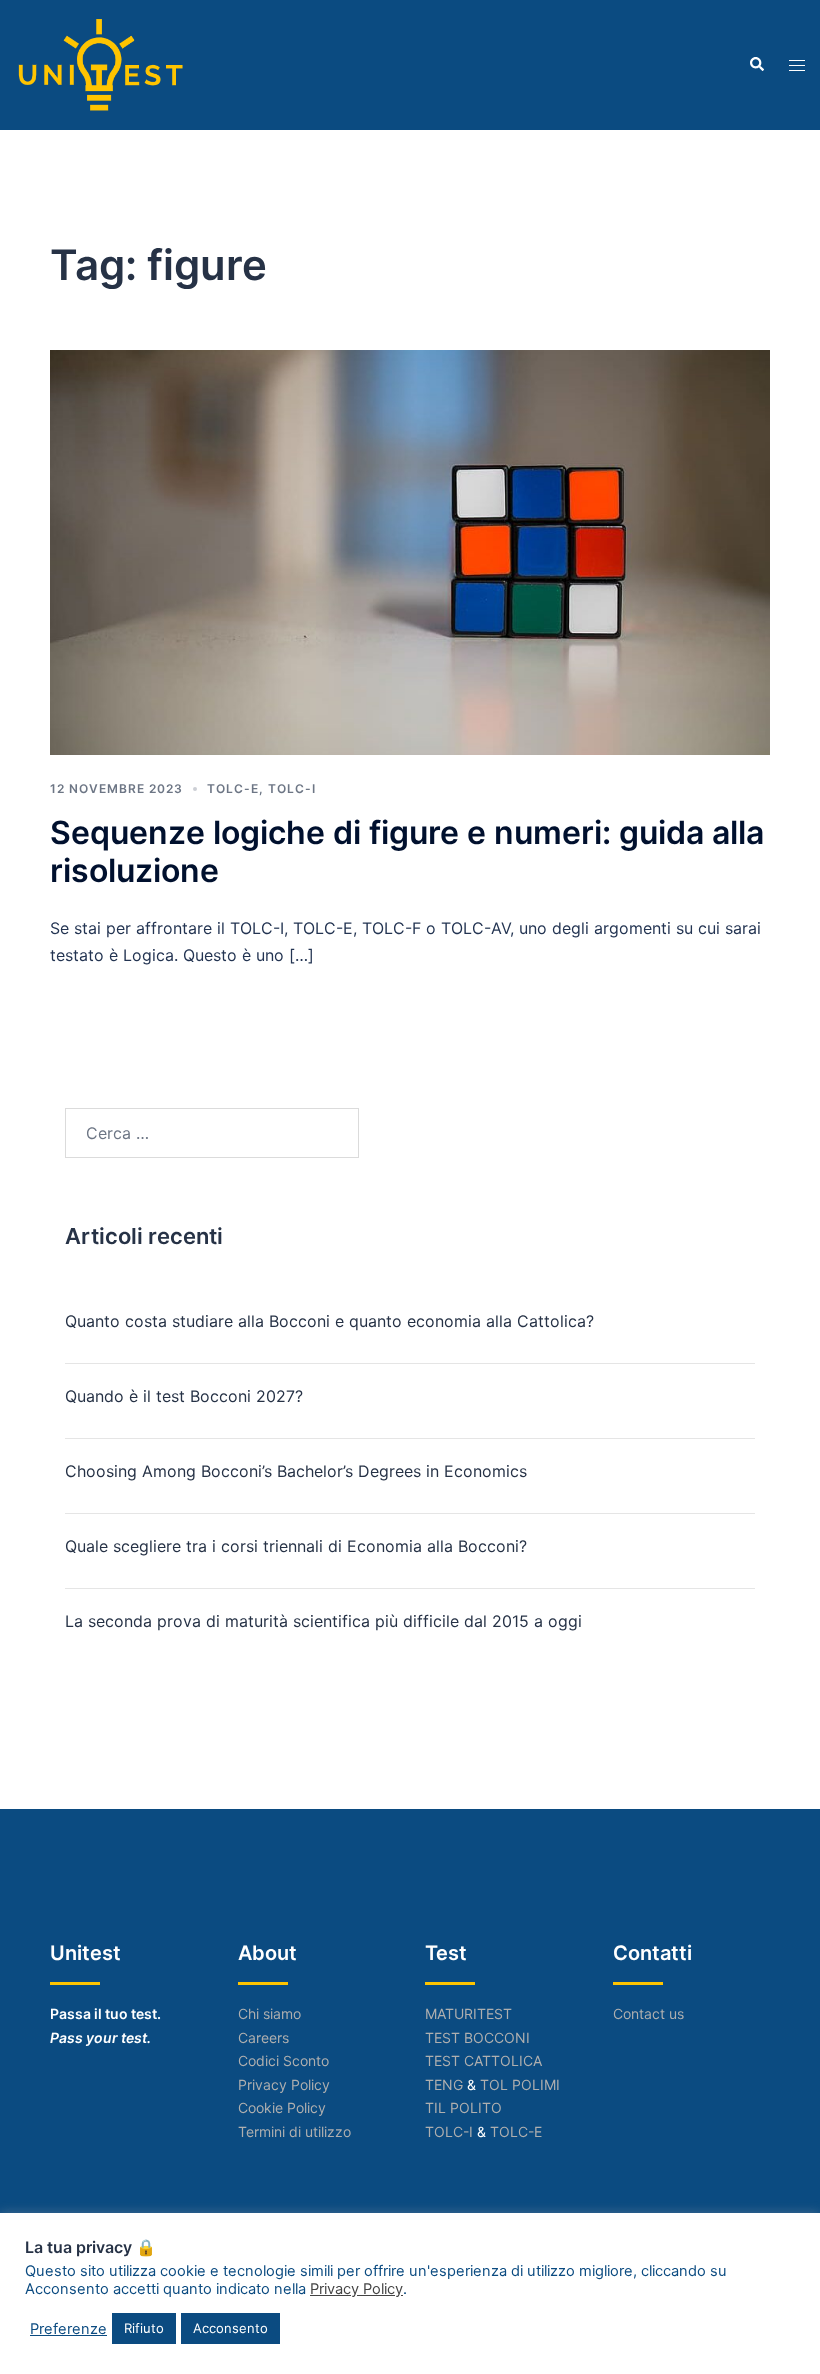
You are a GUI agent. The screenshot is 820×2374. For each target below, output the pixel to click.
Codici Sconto (283, 2060)
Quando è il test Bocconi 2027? (184, 1396)
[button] (756, 65)
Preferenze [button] (68, 2329)
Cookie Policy (282, 2107)
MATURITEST (468, 2013)
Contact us (648, 2013)
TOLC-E (233, 788)
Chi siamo (269, 2013)
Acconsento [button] (230, 2328)
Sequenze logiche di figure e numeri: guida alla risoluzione (407, 851)
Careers (263, 2037)
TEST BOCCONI (477, 2037)
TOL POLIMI (520, 2084)
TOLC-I (292, 788)
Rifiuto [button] (144, 2328)
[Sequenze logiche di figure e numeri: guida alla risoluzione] (410, 551)
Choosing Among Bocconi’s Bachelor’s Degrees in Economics (296, 1471)
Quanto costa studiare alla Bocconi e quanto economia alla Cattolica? (329, 1321)
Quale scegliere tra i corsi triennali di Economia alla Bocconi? (296, 1546)
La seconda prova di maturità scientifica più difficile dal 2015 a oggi (323, 1621)
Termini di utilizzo (294, 2131)
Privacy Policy (284, 2084)
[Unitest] (101, 63)
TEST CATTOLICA (483, 2060)
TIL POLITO (463, 2107)
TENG (444, 2084)
